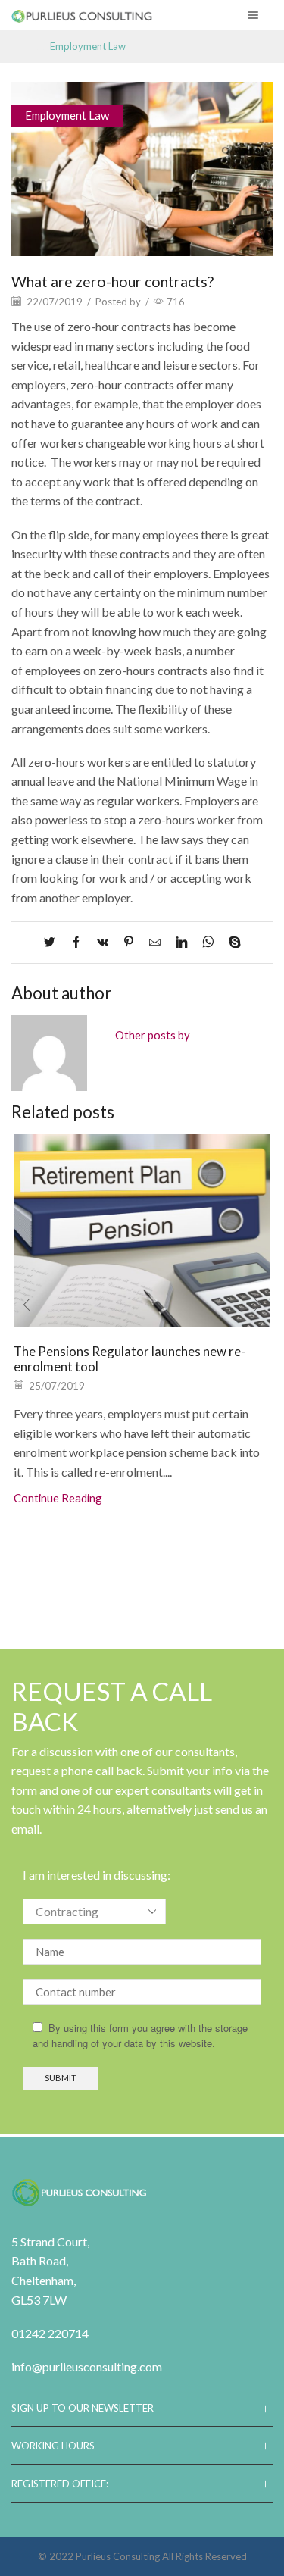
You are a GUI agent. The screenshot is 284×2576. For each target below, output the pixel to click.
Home (25, 47)
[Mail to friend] (155, 943)
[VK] (103, 943)
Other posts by (153, 1035)
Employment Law (88, 47)
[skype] (231, 943)
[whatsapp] (208, 943)
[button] (27, 1305)
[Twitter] (53, 943)
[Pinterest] (129, 943)
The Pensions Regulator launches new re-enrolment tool (130, 1359)
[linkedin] (181, 943)
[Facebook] (76, 943)
